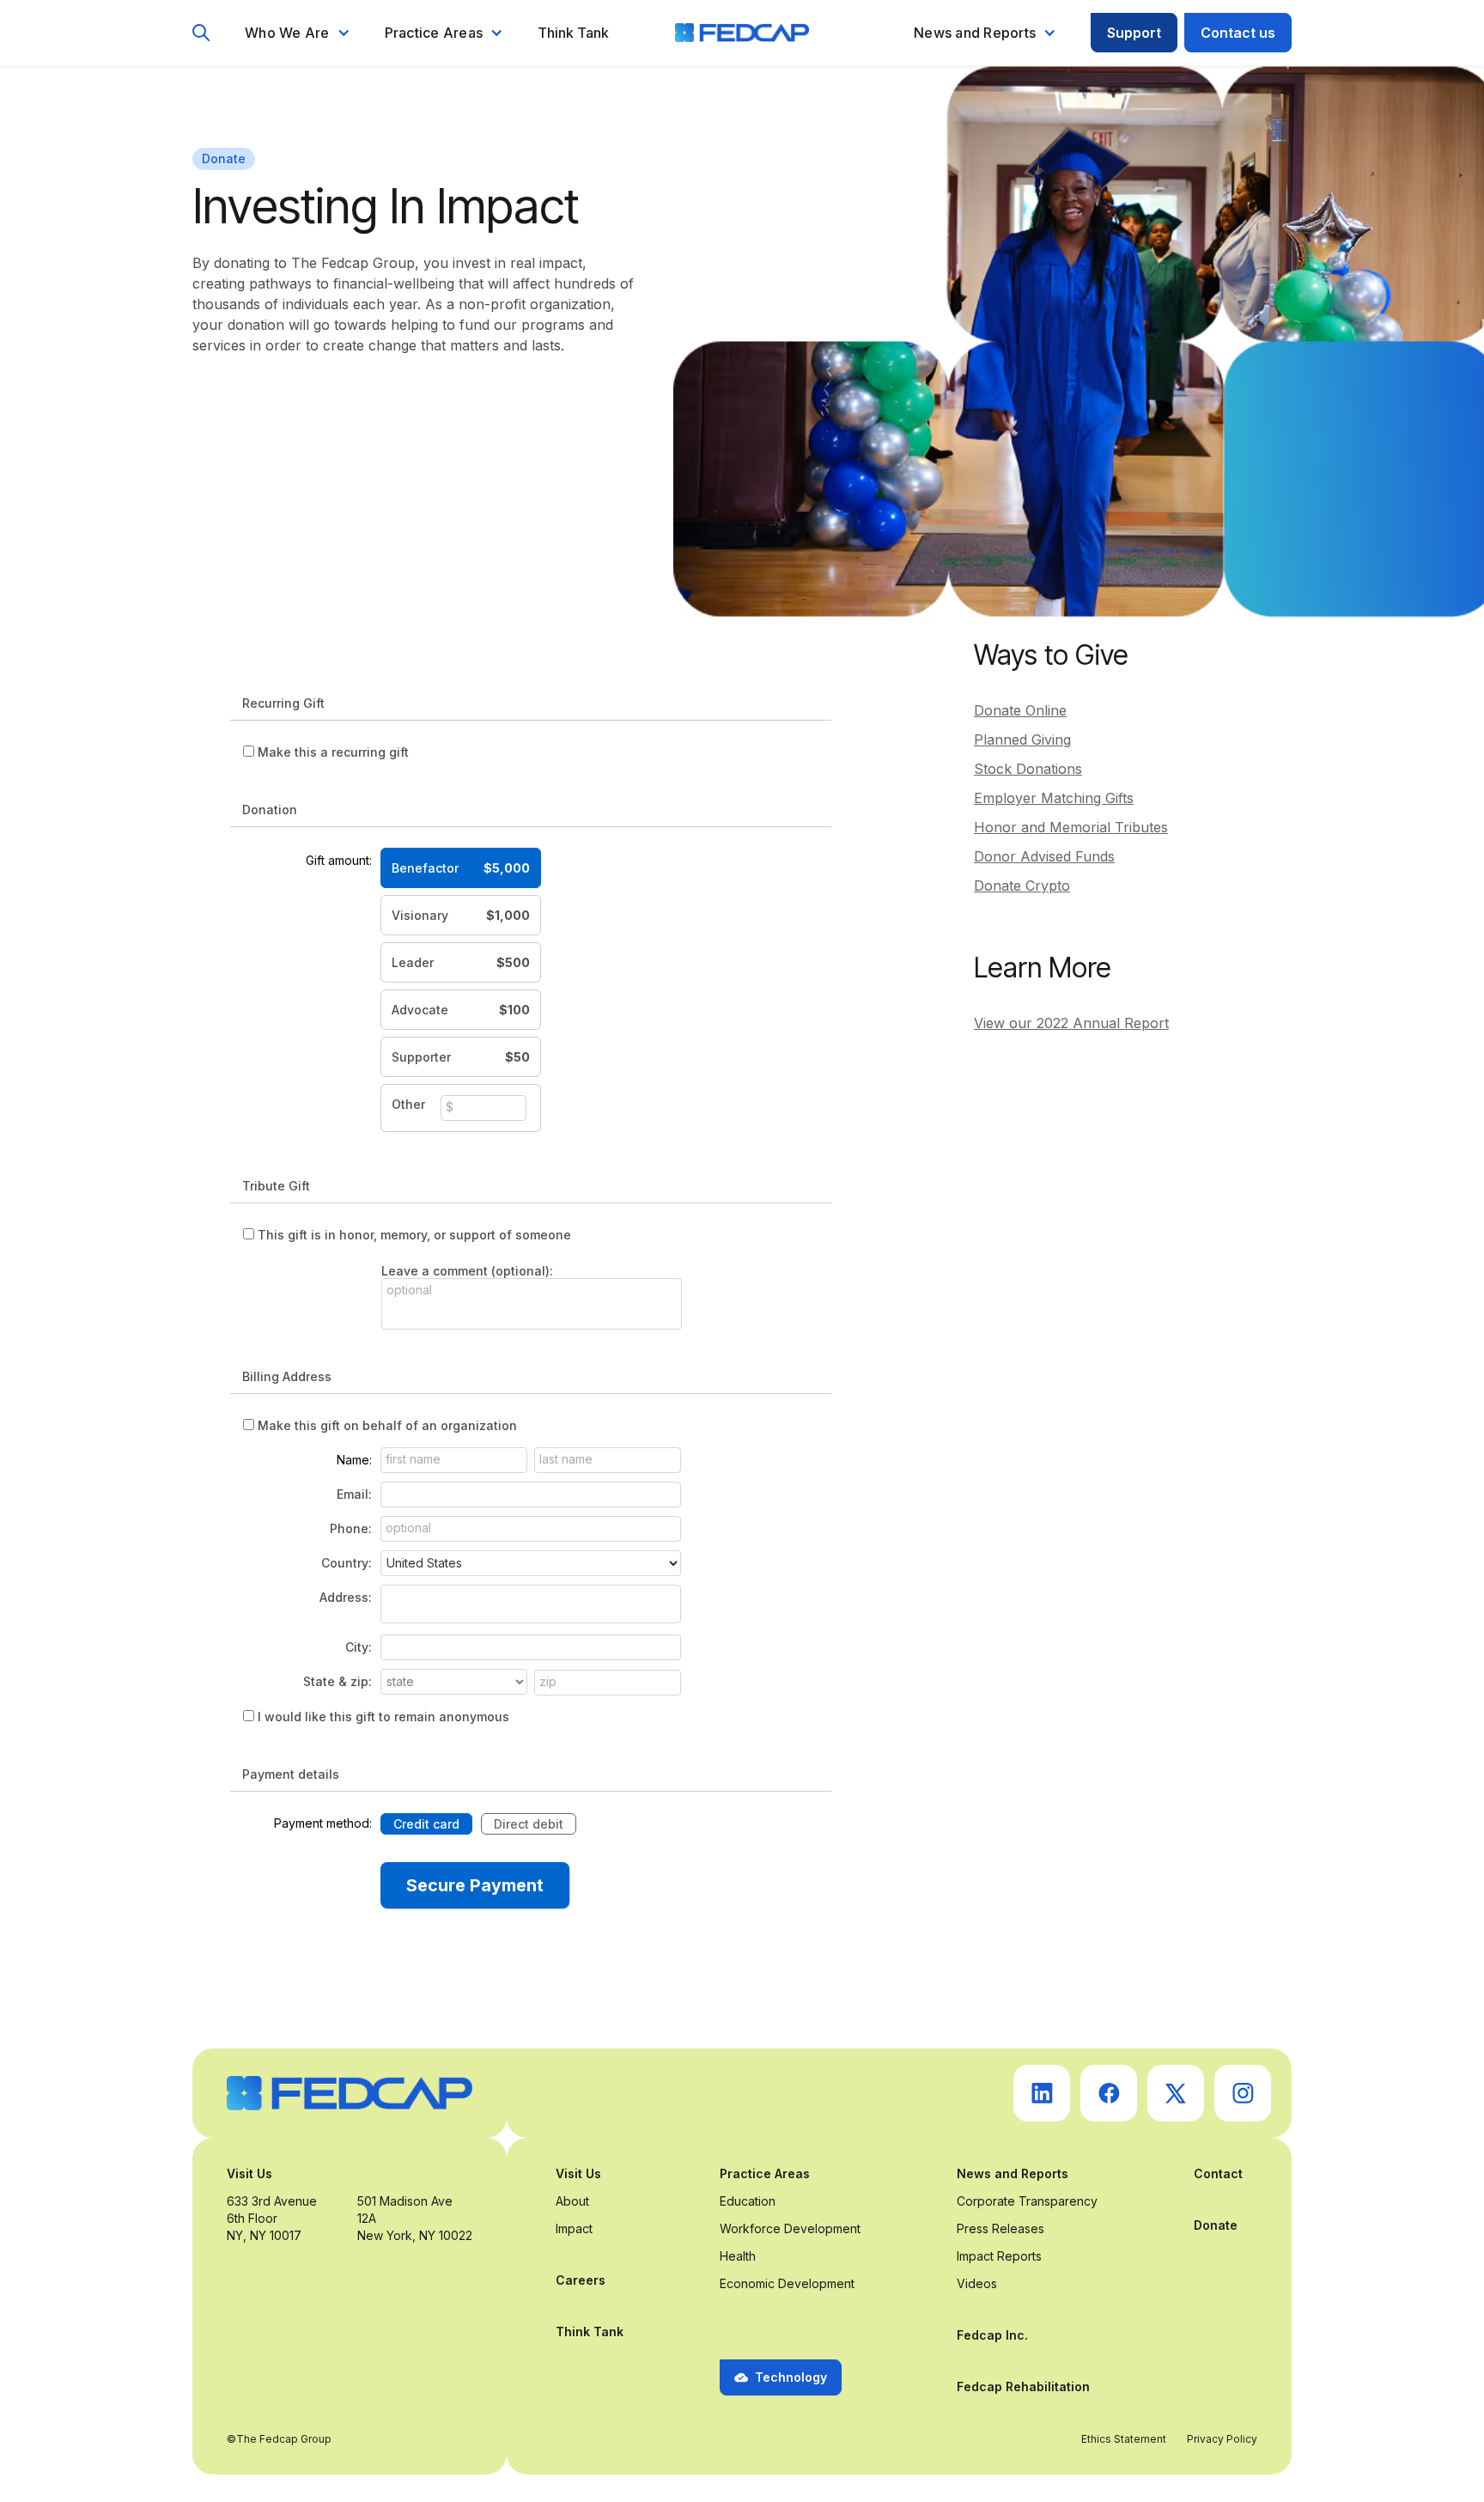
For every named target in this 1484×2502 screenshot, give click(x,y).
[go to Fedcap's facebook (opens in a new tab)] (1109, 2093)
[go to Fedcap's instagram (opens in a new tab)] (1243, 2093)
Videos (977, 2283)
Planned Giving (1022, 740)
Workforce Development (790, 2228)
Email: (354, 1494)
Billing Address (287, 1376)
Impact (574, 2228)
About (572, 2201)
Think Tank (573, 33)
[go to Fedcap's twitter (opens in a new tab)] (1176, 2093)
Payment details (291, 1774)
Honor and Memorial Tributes (1071, 827)
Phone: (351, 1528)
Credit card (426, 1824)
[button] (298, 33)
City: (359, 1647)
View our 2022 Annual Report (1071, 1023)
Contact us (1238, 33)
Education (748, 2201)
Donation (270, 810)
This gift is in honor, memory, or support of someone (414, 1235)
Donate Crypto (1022, 886)
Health (738, 2256)
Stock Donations (1028, 769)
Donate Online (1020, 710)
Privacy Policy (1222, 2439)
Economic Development (787, 2283)
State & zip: (338, 1681)
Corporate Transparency (1027, 2201)
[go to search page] (201, 33)
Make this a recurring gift (333, 752)
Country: (347, 1563)
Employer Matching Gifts (1054, 798)
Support (1134, 33)
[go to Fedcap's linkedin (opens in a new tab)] (1042, 2093)
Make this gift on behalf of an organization (387, 1425)
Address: (346, 1597)
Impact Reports (999, 2256)
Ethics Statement (1124, 2439)
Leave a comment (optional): (467, 1271)
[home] (742, 33)
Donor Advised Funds (1044, 856)
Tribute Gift (276, 1186)
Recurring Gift (283, 703)
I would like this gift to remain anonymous (383, 1717)
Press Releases (1000, 2228)
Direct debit (529, 1824)
